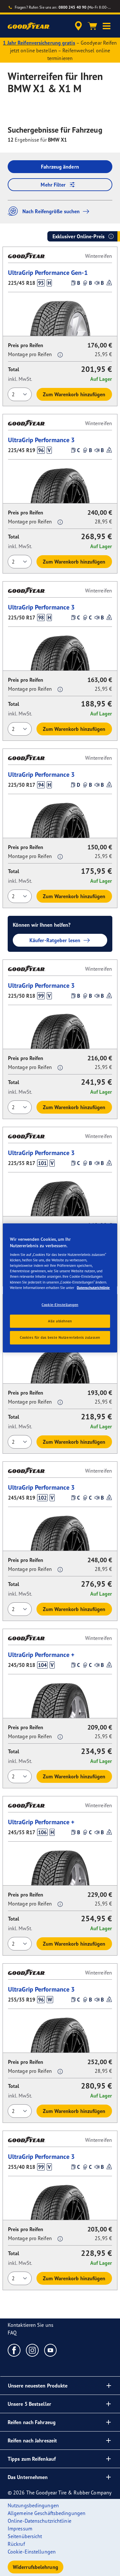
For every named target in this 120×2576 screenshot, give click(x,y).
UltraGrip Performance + (41, 1655)
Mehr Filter (53, 185)
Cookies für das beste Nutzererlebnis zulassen (60, 1337)
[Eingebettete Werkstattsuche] (78, 26)
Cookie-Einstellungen (60, 1304)
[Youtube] (51, 2350)
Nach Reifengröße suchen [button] (51, 211)
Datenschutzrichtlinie (93, 1287)
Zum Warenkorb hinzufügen (74, 394)
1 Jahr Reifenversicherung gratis (39, 43)
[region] (60, 1288)
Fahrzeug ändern (60, 167)
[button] (107, 26)
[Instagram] (32, 2350)
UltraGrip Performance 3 (41, 440)
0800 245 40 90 (72, 7)
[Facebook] (14, 2350)
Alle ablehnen (60, 1321)
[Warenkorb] (92, 26)
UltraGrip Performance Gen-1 (48, 272)
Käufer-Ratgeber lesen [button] (55, 940)
